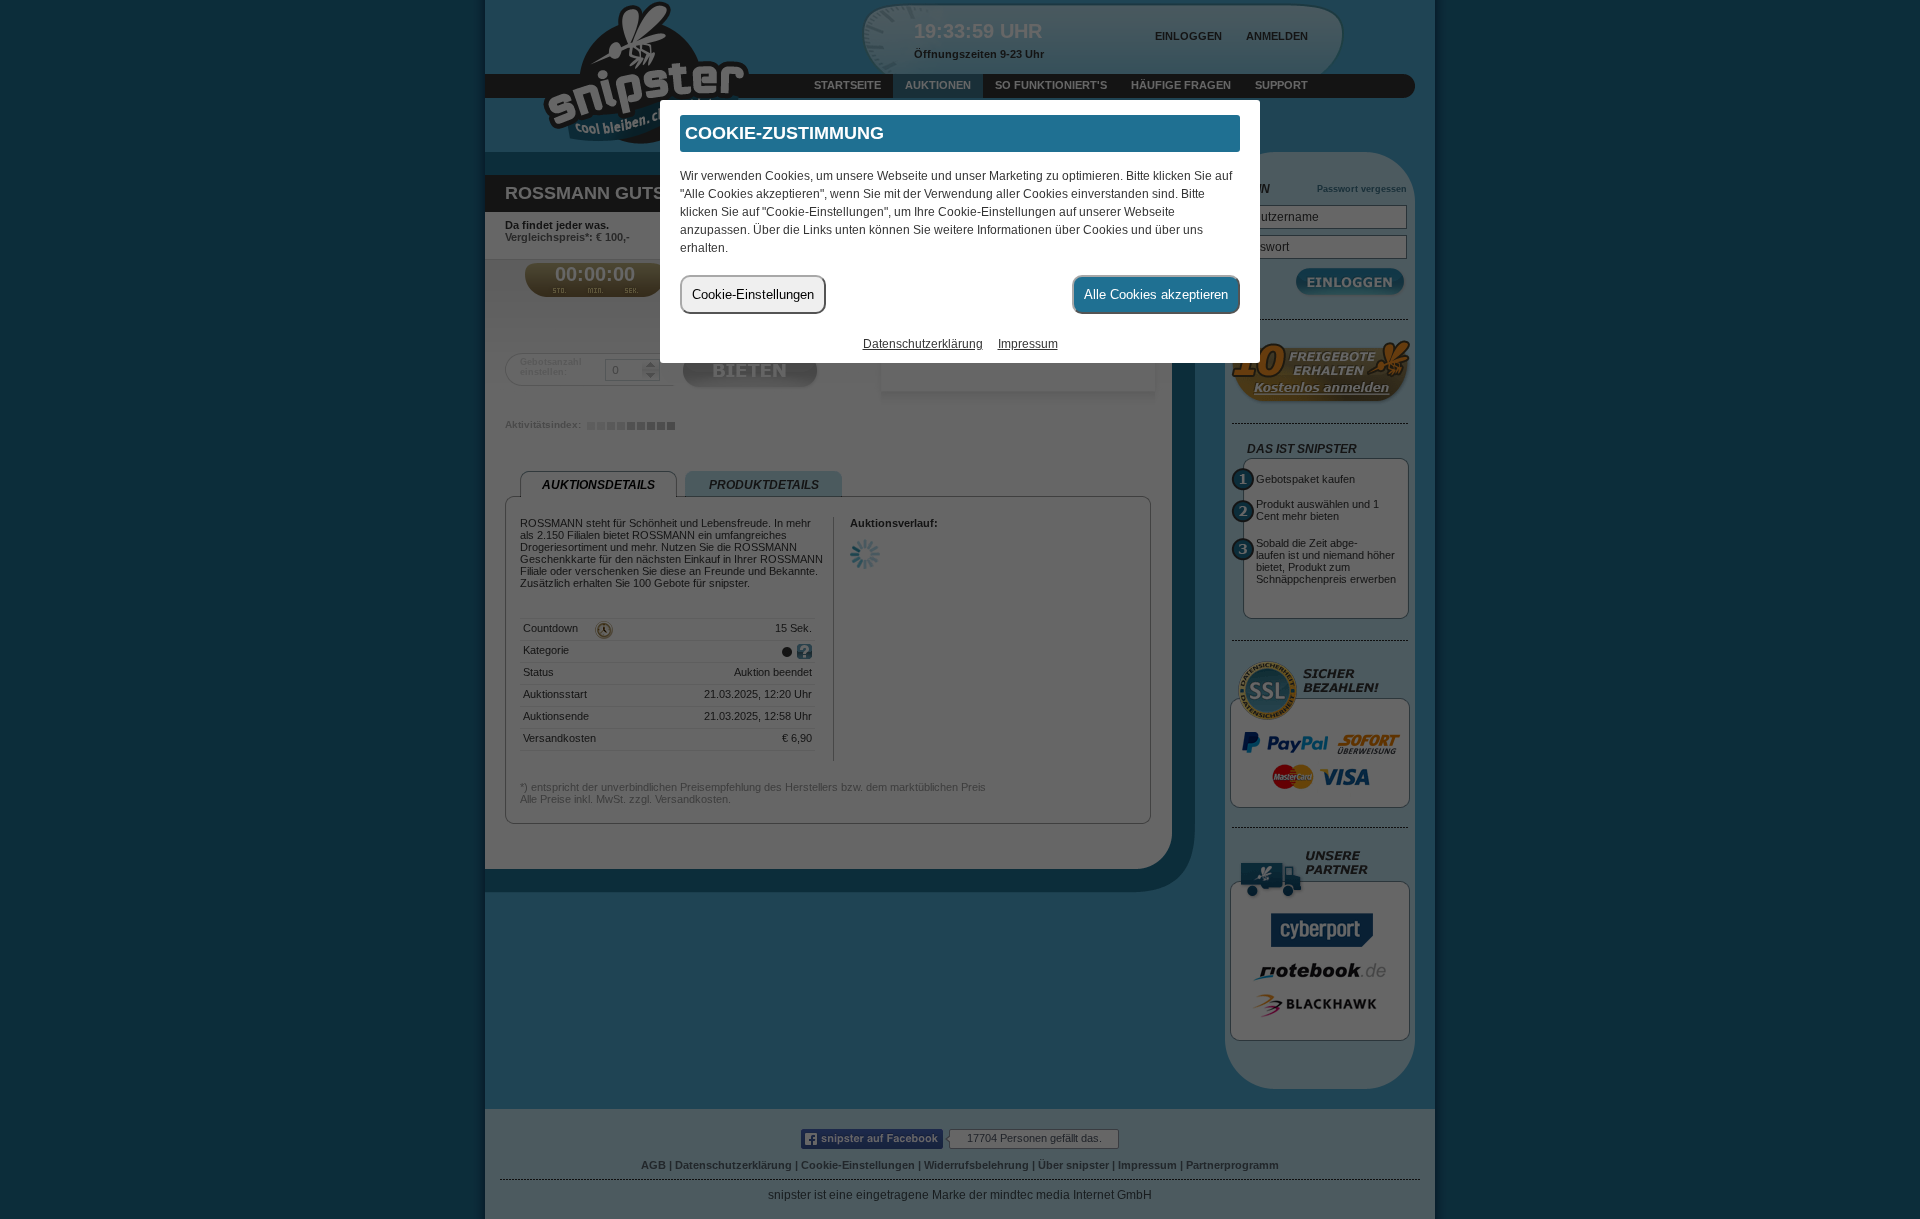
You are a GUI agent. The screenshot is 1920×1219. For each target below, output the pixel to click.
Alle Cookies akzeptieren (1156, 294)
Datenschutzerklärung (923, 344)
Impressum (1028, 344)
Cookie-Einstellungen (753, 294)
